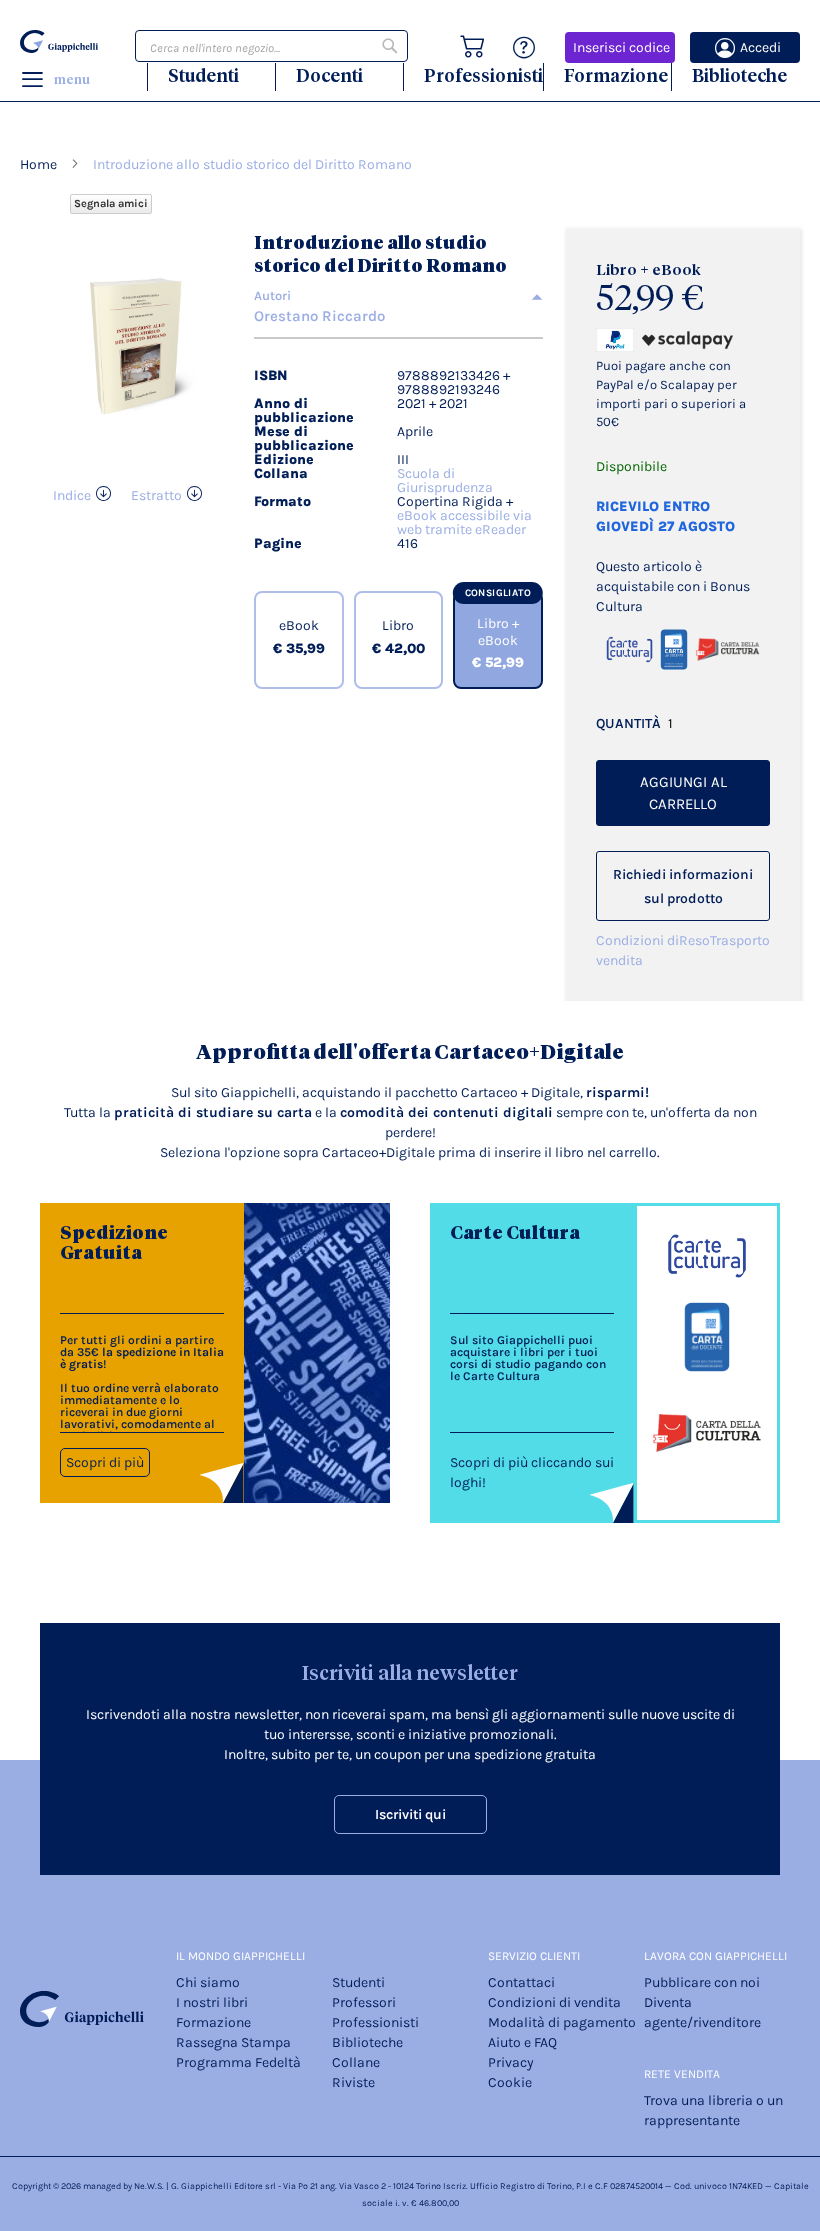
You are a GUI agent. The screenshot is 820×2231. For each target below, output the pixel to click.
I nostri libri (212, 2002)
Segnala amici (111, 203)
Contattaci (521, 1982)
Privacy (511, 2062)
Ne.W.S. (149, 2186)
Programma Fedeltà (238, 2062)
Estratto (156, 495)
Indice (72, 495)
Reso (694, 940)
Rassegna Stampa (233, 2042)
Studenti (203, 75)
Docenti (329, 75)
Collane (356, 2062)
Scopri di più (105, 1462)
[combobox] (271, 46)
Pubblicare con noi (702, 1982)
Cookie (510, 2082)
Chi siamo (208, 1982)
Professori (364, 2002)
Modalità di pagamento (562, 2022)
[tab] (398, 296)
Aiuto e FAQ (522, 2042)
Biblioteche (739, 75)
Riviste (353, 2082)
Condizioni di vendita (637, 950)
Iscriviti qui (410, 1814)
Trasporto (740, 940)
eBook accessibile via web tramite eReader (464, 522)
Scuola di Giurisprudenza (445, 480)
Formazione (616, 75)
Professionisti (483, 75)
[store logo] (59, 41)
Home (38, 164)
